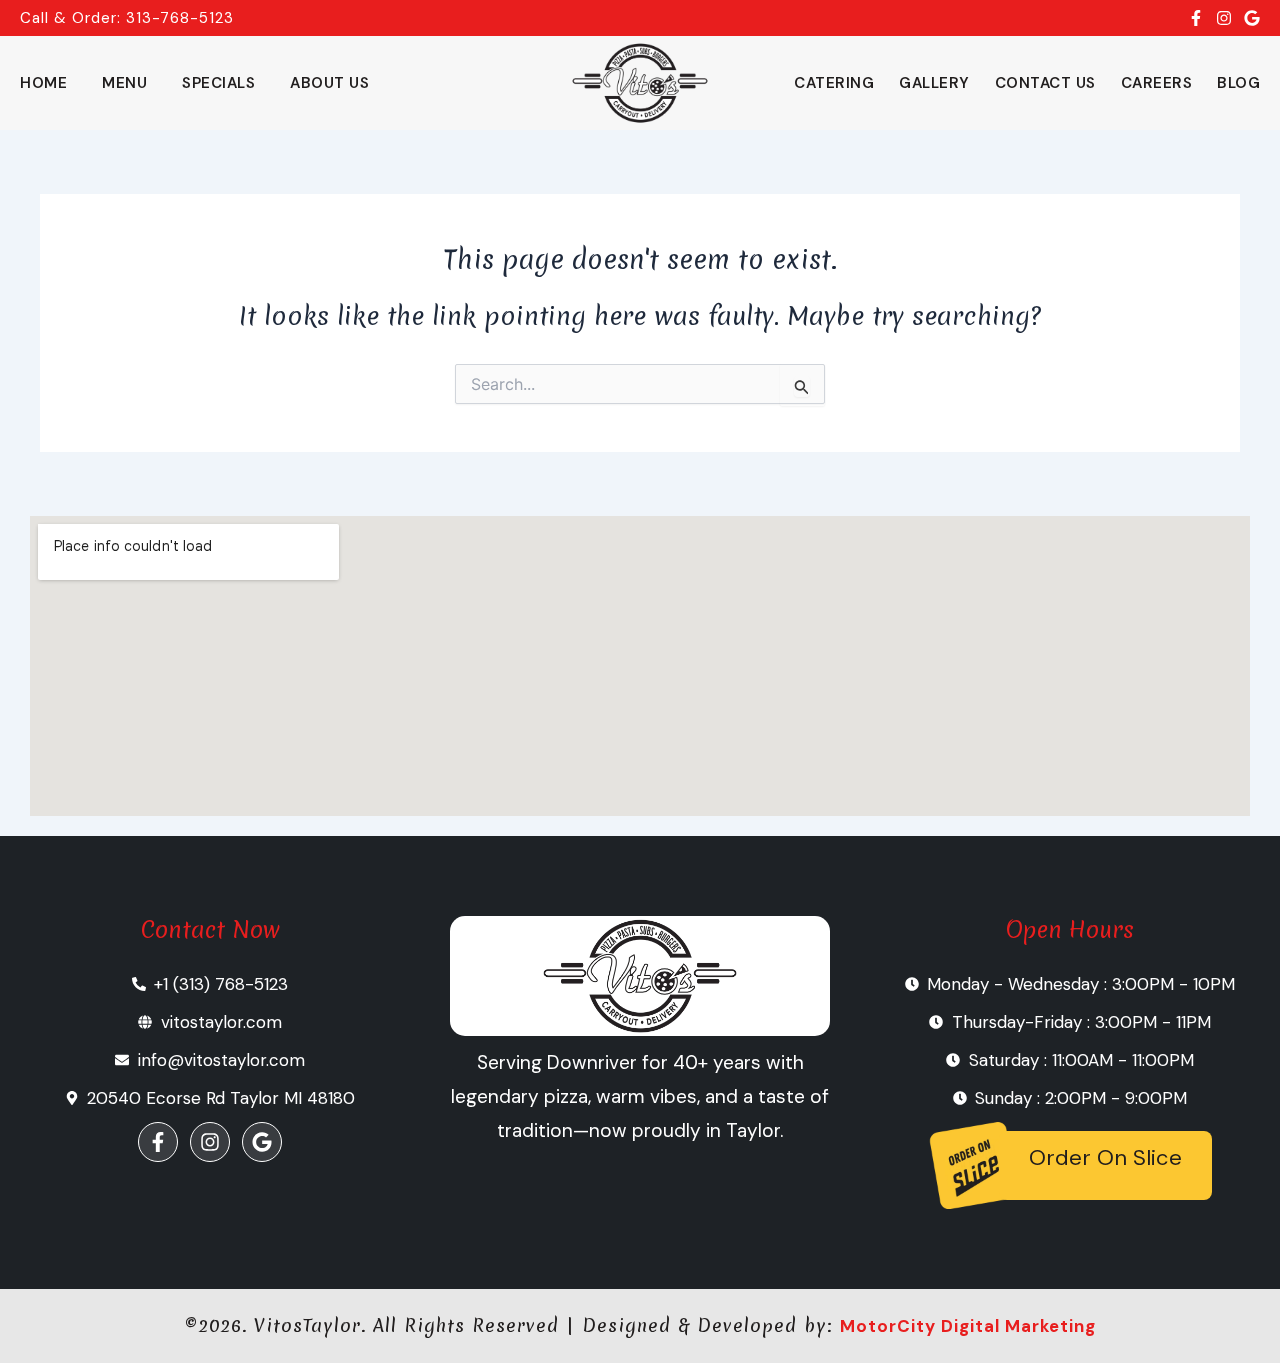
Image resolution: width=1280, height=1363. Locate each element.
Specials (218, 83)
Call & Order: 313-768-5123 (127, 18)
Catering (834, 83)
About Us (329, 83)
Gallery (934, 83)
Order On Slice (1105, 1157)
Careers (1157, 83)
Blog (1238, 83)
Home (43, 83)
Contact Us (1045, 83)
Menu (124, 83)
